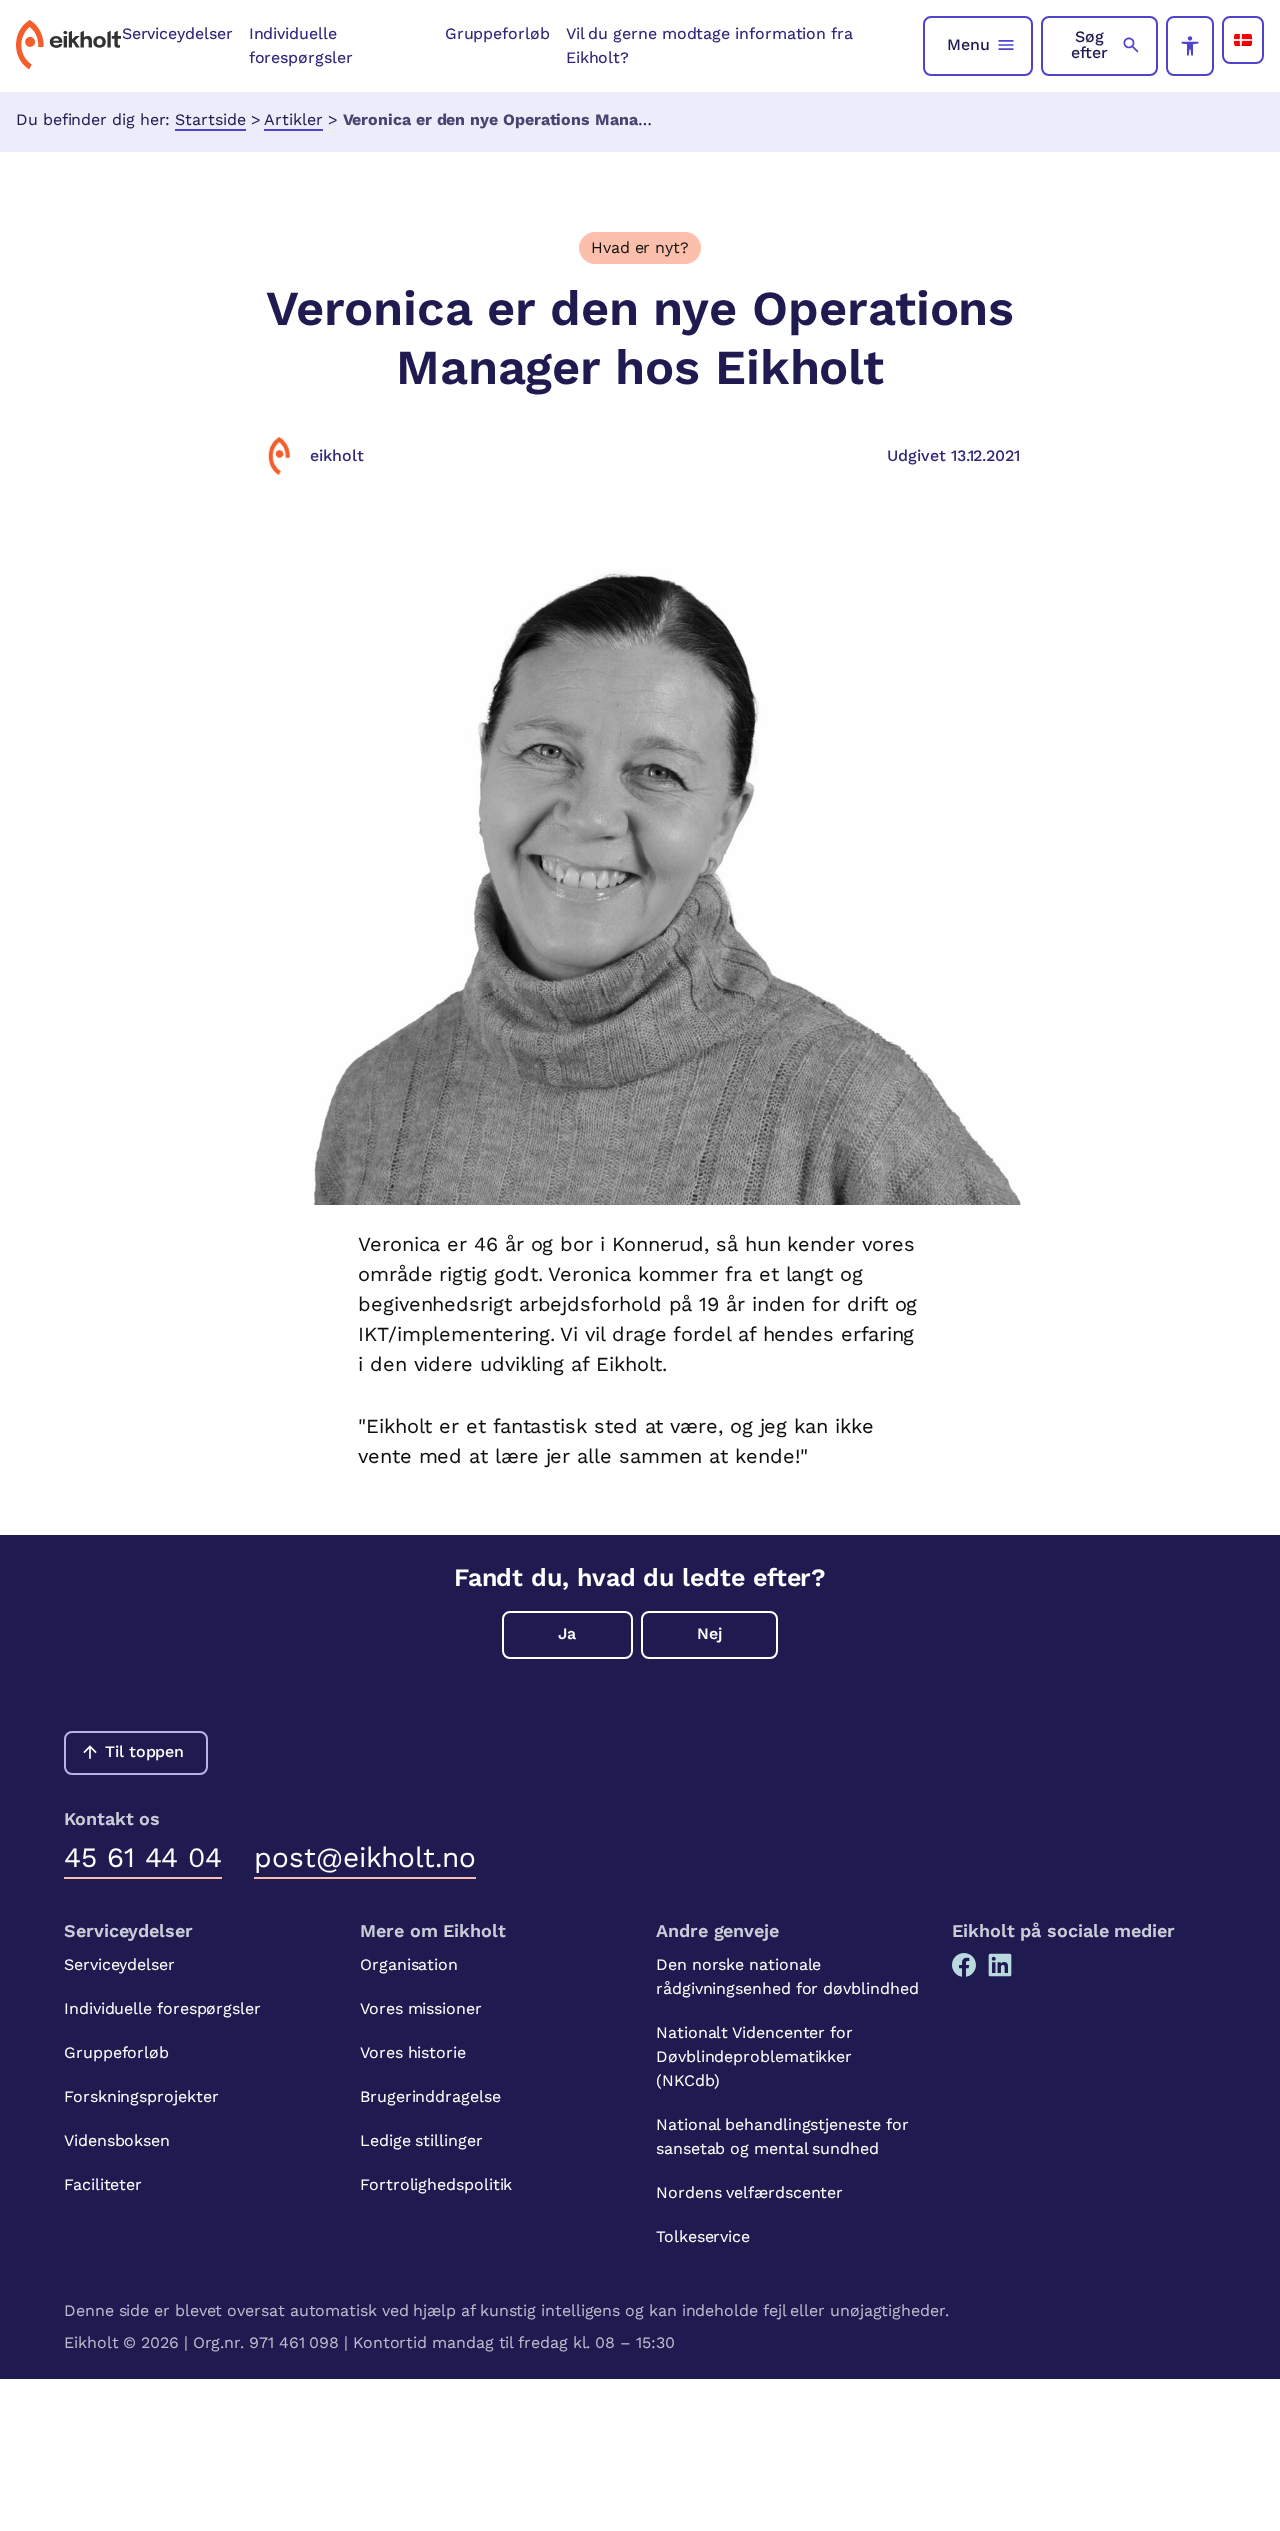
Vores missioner (421, 2008)
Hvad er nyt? (640, 247)
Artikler (293, 119)
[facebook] (964, 1965)
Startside (210, 119)
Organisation (409, 1964)
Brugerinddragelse (430, 2096)
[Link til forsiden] (69, 46)
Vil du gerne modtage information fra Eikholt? (709, 45)
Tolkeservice (703, 2236)
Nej (709, 1633)
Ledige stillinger (421, 2140)
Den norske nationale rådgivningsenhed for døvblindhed (787, 1976)
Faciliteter (103, 2184)
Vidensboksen (117, 2140)
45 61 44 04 (143, 1857)
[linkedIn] (1000, 1965)
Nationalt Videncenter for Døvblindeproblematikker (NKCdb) (754, 2056)
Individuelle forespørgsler (301, 45)
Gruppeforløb (497, 33)
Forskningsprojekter (141, 2096)
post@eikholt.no (365, 1857)
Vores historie (413, 2052)
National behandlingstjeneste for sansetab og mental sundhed (782, 2136)
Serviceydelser (177, 33)
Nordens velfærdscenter (749, 2192)
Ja (567, 1633)
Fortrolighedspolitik (436, 2184)
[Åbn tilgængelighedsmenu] (1190, 46)
